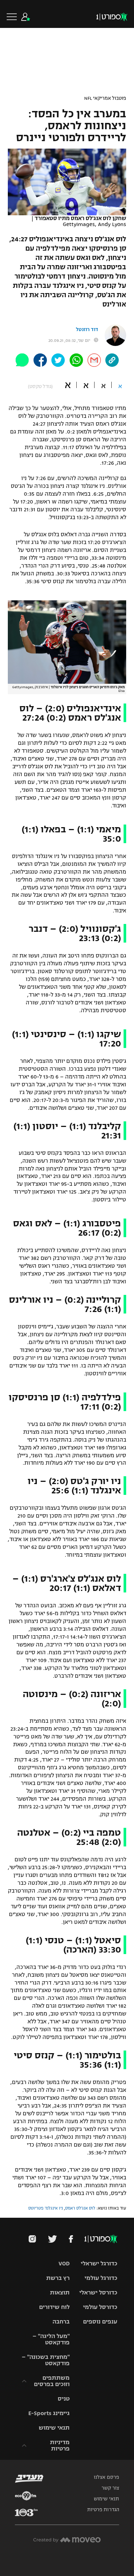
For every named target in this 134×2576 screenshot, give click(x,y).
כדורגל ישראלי (99, 2263)
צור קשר (110, 2488)
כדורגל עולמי (101, 2278)
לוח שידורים (54, 2307)
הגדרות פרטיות (103, 2510)
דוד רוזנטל (87, 330)
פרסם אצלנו (106, 2477)
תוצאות (60, 2292)
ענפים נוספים (100, 2321)
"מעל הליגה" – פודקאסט (51, 2339)
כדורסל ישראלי (98, 2292)
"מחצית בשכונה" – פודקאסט (46, 2360)
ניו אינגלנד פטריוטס (46, 2208)
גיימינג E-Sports (49, 2413)
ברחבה (61, 2321)
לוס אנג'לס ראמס (80, 2208)
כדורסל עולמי (100, 2307)
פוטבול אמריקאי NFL (105, 98)
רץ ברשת (58, 2278)
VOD (64, 2263)
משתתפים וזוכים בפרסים (52, 2381)
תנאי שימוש (54, 2428)
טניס (64, 2399)
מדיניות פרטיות (60, 2445)
